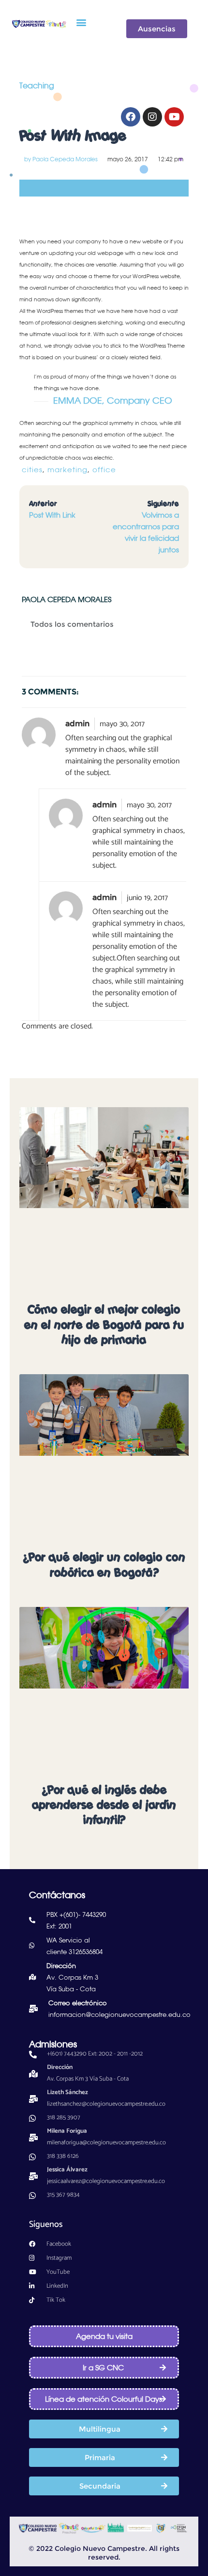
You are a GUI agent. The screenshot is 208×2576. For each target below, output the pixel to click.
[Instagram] (152, 117)
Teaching (37, 85)
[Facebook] (131, 117)
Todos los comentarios (72, 624)
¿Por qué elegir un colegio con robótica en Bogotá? (104, 1565)
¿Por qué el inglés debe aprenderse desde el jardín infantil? (104, 1805)
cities (32, 470)
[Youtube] (174, 117)
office (104, 470)
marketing (67, 470)
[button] (81, 22)
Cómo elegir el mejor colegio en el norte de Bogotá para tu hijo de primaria (104, 1324)
